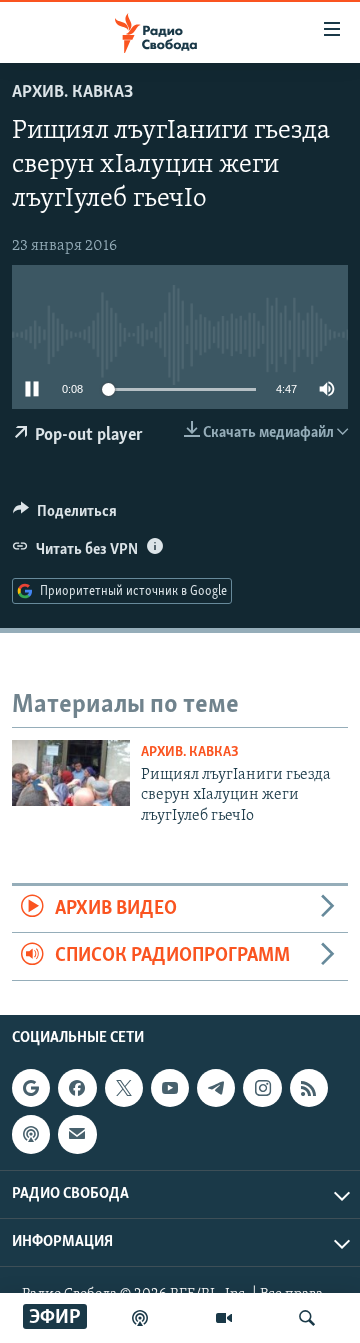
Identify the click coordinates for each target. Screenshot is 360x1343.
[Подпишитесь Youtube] (170, 1088)
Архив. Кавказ (72, 93)
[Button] (65, 516)
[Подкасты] (31, 1134)
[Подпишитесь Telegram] (216, 1088)
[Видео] (224, 1318)
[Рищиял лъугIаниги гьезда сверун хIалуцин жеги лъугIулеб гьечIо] (71, 773)
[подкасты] (140, 1318)
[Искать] (307, 1318)
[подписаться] (77, 1134)
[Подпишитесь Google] (31, 1088)
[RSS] (309, 1088)
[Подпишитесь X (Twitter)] (124, 1088)
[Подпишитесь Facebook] (77, 1088)
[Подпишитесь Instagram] (262, 1088)
